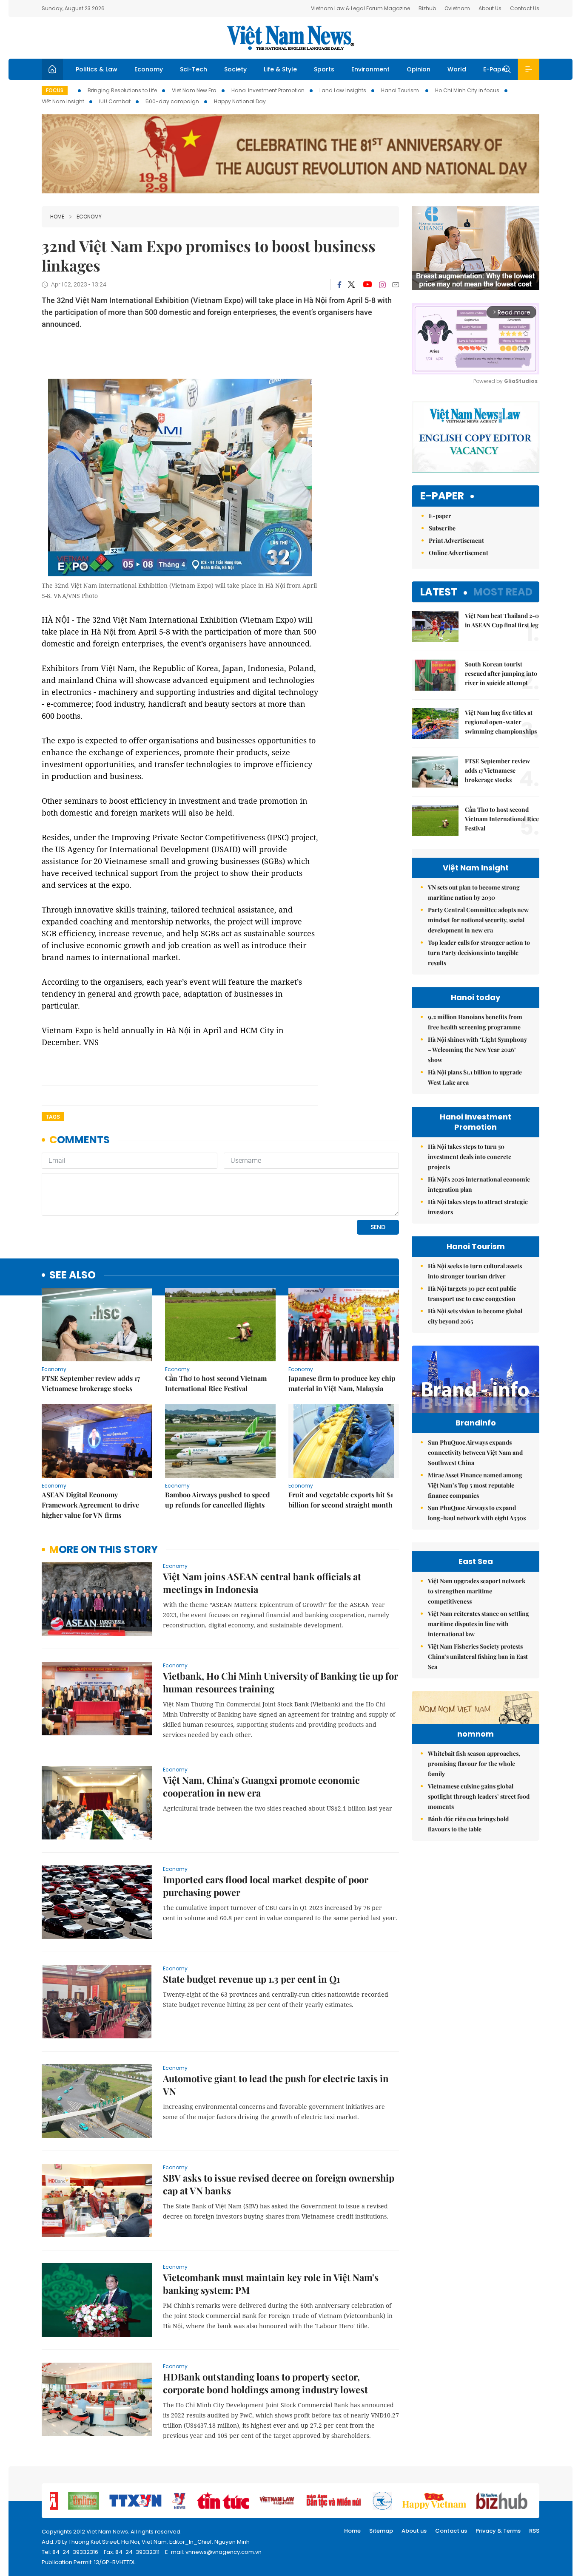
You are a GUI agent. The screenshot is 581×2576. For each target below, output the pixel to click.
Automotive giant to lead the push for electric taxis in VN (276, 2085)
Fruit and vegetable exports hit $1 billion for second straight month (341, 1500)
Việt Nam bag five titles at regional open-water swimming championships (501, 722)
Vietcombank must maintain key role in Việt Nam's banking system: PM (271, 2284)
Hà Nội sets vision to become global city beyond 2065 (475, 1316)
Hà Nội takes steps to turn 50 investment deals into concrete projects (470, 1157)
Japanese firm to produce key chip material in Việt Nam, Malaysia (342, 1383)
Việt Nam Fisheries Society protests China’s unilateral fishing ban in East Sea (478, 1656)
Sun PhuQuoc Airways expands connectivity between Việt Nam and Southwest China (475, 1452)
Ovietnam (457, 8)
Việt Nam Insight (63, 101)
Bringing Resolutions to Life (122, 90)
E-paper (442, 496)
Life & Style (280, 69)
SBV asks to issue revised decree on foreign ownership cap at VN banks (279, 2184)
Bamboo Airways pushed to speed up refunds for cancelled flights (218, 1500)
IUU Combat (115, 101)
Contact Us (525, 8)
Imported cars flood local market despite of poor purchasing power (266, 1886)
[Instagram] (382, 285)
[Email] (396, 285)
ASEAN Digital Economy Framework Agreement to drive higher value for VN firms (90, 1505)
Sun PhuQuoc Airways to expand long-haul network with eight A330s (477, 1513)
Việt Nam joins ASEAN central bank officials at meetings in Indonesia (262, 1583)
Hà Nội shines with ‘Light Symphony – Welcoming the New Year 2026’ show (477, 1050)
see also (73, 1275)
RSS (534, 2531)
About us (414, 2531)
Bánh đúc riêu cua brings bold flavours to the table (468, 1824)
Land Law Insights (343, 90)
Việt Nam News (290, 38)
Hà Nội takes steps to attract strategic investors (478, 1207)
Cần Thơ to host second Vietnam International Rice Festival (216, 1383)
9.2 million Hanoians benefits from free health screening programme (475, 1022)
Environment (370, 69)
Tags (53, 1117)
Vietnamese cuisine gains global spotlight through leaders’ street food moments (479, 1796)
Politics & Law (97, 69)
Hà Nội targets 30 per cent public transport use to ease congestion (472, 1294)
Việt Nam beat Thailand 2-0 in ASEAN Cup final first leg (502, 620)
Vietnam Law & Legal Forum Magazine (360, 8)
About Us (490, 8)
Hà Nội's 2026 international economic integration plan (479, 1184)
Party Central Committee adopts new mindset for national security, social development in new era (478, 920)
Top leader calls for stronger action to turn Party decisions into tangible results (479, 953)
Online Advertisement (459, 553)
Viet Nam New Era (194, 90)
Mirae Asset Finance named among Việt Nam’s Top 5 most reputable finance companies (475, 1485)
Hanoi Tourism (401, 90)
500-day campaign (172, 101)
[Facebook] (339, 285)
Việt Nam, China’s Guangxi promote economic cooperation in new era (261, 1786)
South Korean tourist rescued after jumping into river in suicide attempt (501, 673)
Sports (324, 69)
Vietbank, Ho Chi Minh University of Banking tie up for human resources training (281, 1682)
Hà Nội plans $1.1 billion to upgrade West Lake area (475, 1077)
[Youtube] (367, 285)
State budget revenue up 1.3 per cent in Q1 (251, 1979)
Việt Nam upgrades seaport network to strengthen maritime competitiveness (477, 1591)
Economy (149, 69)
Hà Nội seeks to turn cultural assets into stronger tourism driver (475, 1271)
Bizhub (427, 8)
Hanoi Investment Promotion (268, 90)
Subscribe (442, 528)
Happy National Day (240, 101)
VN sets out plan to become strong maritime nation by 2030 (474, 892)
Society (235, 69)
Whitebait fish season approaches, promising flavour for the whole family (474, 1764)
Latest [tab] (439, 592)
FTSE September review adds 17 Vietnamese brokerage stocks (91, 1383)
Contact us (451, 2531)
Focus (55, 90)
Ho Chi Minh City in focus (467, 90)
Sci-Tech (194, 69)
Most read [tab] (503, 592)
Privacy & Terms (498, 2531)
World (457, 69)
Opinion (419, 69)
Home (57, 217)
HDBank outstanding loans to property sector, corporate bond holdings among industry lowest (265, 2383)
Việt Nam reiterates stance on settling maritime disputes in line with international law (478, 1624)
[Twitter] (352, 285)
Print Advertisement (456, 540)
